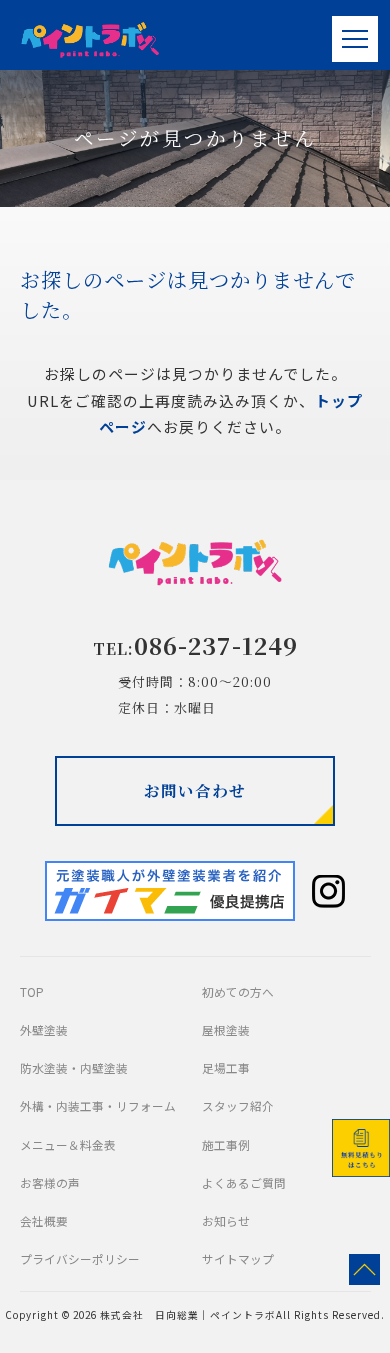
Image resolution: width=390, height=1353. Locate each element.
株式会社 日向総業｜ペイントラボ (188, 1315)
